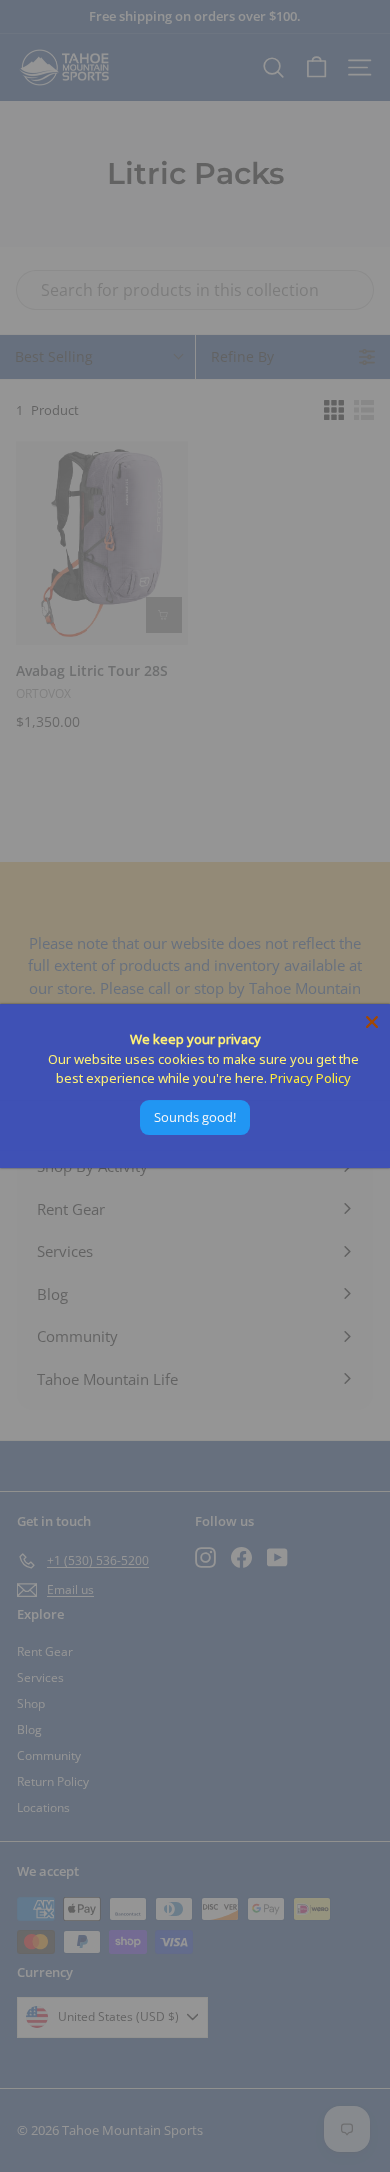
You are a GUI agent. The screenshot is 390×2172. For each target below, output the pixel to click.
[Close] (372, 1022)
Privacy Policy (310, 1078)
